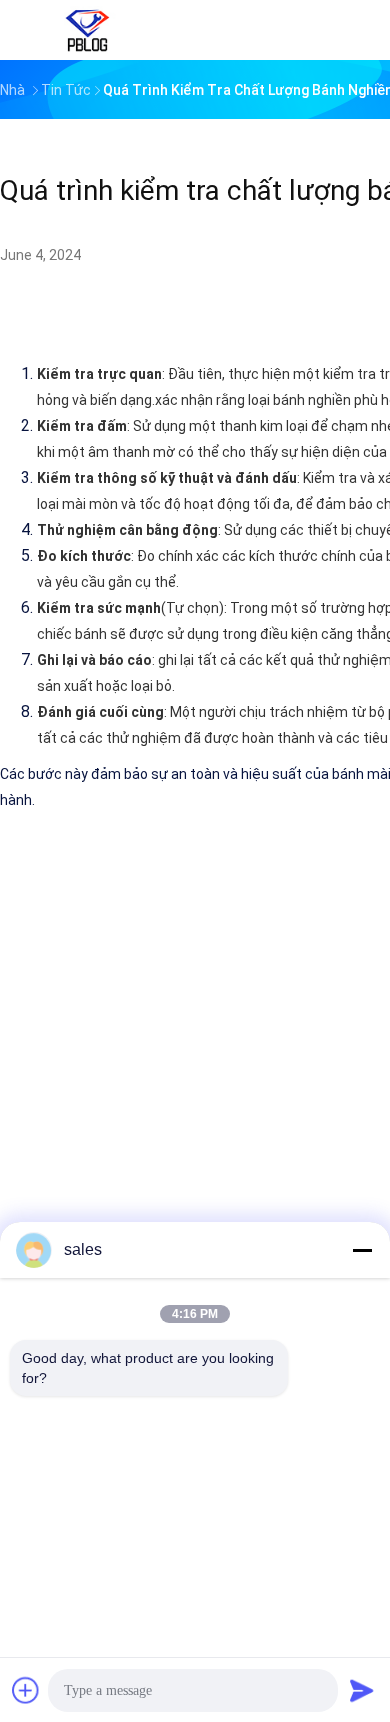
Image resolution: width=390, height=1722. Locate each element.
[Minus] (362, 1250)
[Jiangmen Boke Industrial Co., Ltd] (88, 30)
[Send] (362, 1690)
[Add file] (26, 1690)
